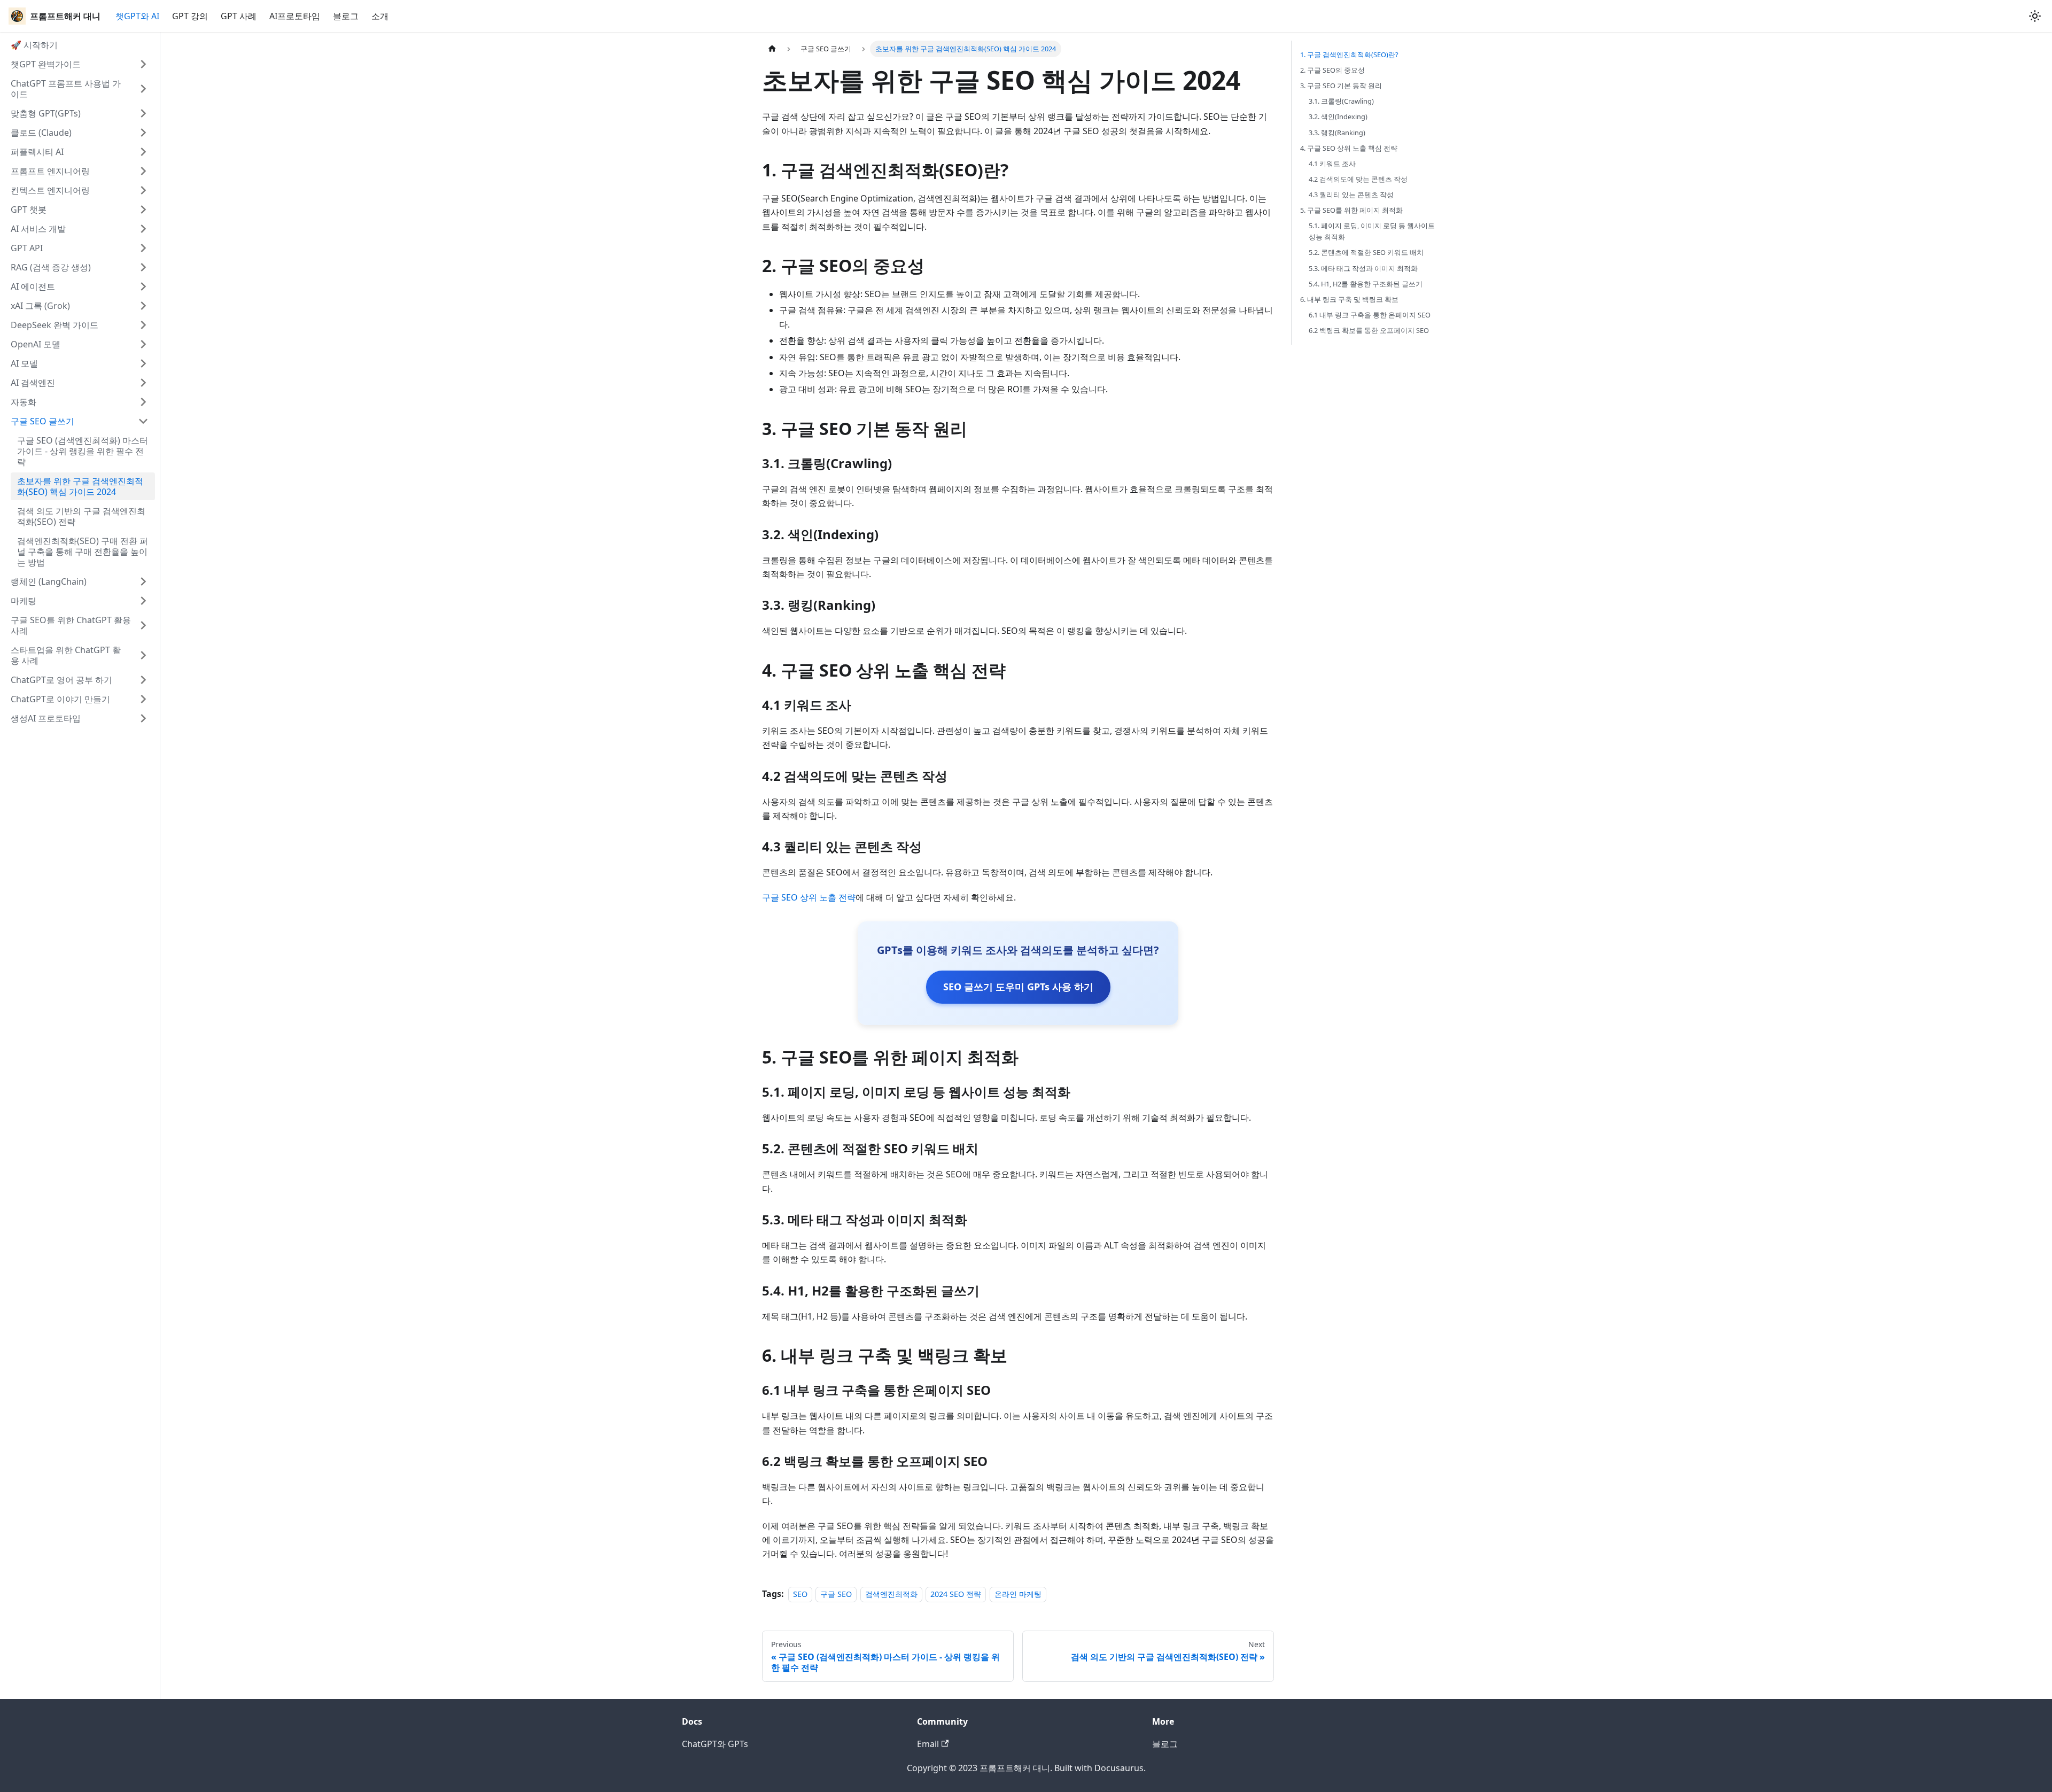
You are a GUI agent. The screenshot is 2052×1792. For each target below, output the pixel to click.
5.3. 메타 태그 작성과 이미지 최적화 (1363, 268)
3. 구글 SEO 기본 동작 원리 (1341, 86)
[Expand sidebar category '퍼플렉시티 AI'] (143, 152)
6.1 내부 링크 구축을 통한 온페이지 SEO (1370, 315)
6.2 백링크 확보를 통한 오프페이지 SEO (1369, 330)
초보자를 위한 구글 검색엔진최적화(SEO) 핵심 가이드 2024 (80, 486)
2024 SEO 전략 (956, 1594)
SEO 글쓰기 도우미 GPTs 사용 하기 (1018, 987)
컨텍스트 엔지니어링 (50, 190)
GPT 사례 (239, 16)
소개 (380, 16)
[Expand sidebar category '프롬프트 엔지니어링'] (143, 171)
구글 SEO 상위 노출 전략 (809, 897)
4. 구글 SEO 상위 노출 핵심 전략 (1349, 148)
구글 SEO (836, 1594)
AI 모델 (24, 363)
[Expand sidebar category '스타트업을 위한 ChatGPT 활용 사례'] (143, 655)
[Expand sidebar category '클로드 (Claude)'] (143, 133)
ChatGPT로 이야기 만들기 (60, 699)
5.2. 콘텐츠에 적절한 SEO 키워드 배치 (1366, 252)
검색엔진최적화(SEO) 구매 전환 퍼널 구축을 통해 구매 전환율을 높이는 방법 (83, 552)
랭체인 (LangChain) (49, 581)
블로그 (346, 16)
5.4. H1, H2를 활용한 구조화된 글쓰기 (1366, 284)
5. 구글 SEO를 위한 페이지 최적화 (1351, 210)
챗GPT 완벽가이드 (46, 64)
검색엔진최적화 (891, 1594)
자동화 (24, 402)
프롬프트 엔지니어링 (50, 171)
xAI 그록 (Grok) (40, 306)
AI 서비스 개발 (38, 229)
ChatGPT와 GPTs (715, 1744)
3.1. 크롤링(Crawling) (1341, 101)
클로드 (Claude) (41, 133)
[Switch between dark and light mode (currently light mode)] (2035, 16)
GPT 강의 (190, 16)
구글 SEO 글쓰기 (42, 421)
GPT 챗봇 (29, 210)
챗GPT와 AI (137, 16)
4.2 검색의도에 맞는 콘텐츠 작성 (1358, 179)
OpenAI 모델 (36, 344)
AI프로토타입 (295, 16)
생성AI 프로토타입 (46, 718)
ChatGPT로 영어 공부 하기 (61, 680)
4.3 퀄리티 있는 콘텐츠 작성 (1351, 195)
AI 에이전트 (33, 286)
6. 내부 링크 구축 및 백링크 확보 (1349, 299)
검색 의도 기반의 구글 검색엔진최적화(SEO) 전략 (81, 516)
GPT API (27, 248)
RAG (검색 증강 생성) (51, 267)
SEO (800, 1594)
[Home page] (772, 49)
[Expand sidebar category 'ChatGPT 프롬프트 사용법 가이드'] (143, 89)
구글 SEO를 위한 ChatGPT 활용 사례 (71, 625)
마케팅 (24, 601)
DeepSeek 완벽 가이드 (55, 325)
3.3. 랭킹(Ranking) (1337, 133)
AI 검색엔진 (33, 383)
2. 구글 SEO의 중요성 (1332, 70)
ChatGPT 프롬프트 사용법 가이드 (66, 89)
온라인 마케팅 (1018, 1594)
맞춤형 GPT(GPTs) (46, 113)
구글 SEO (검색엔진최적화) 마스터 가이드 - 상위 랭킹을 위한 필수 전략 (83, 451)
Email (928, 1744)
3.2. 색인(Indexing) (1338, 117)
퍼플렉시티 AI (37, 152)
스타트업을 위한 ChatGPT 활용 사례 (66, 655)
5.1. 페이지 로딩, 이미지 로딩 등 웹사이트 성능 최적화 (1372, 231)
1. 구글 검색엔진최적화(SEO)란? (1349, 55)
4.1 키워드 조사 (1332, 164)
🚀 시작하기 (34, 45)
